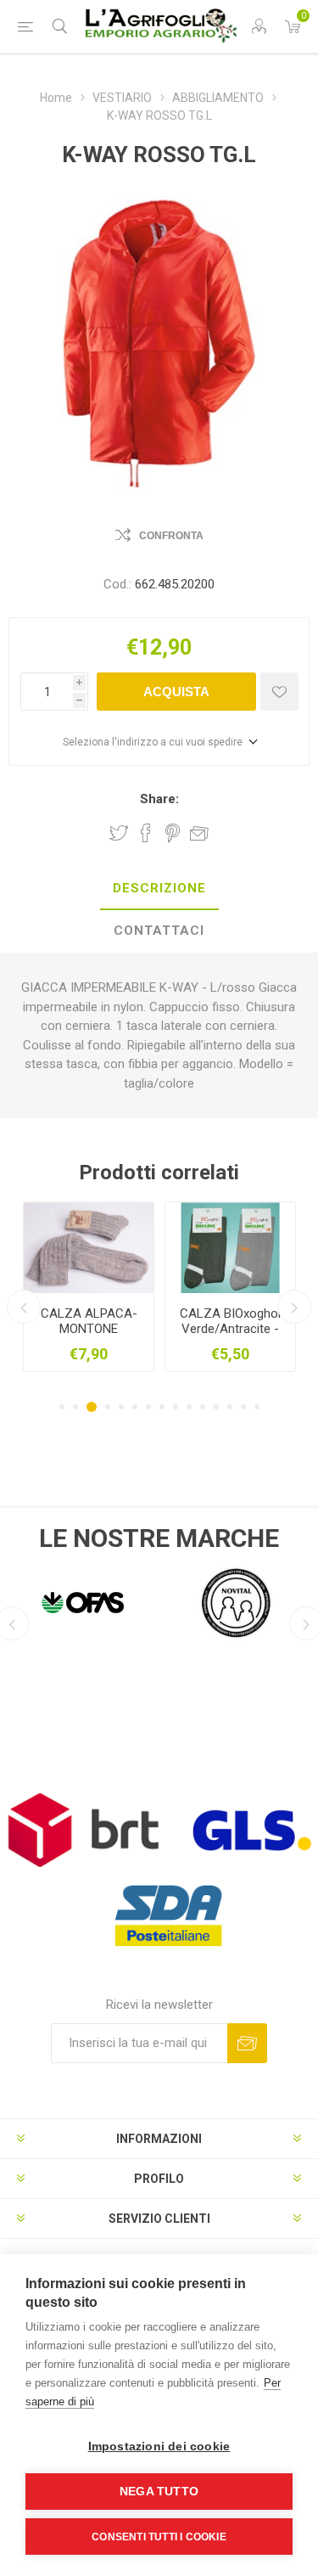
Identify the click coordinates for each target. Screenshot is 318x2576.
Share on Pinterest (173, 833)
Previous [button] (24, 1307)
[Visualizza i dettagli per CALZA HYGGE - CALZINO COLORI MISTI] (230, 1248)
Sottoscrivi (247, 2043)
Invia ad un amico (199, 833)
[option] (89, 1287)
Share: (159, 799)
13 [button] (230, 1407)
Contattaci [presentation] (159, 931)
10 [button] (189, 1407)
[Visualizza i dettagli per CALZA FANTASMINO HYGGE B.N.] (89, 1248)
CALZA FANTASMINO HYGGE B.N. (89, 1329)
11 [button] (203, 1407)
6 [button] (135, 1407)
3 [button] (92, 1407)
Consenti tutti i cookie (159, 2537)
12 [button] (216, 1407)
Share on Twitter (119, 833)
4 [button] (108, 1407)
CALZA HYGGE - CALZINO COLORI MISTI (230, 1329)
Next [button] (294, 1307)
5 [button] (121, 1407)
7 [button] (148, 1407)
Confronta (171, 536)
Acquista (176, 692)
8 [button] (162, 1407)
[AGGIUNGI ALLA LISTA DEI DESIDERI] (279, 692)
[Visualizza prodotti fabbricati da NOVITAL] (117, 1602)
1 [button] (62, 1407)
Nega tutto (159, 2492)
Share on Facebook (146, 833)
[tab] (159, 889)
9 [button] (176, 1407)
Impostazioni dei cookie (159, 2447)
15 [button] (257, 1407)
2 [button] (75, 1407)
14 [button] (243, 1407)
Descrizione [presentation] (159, 888)
